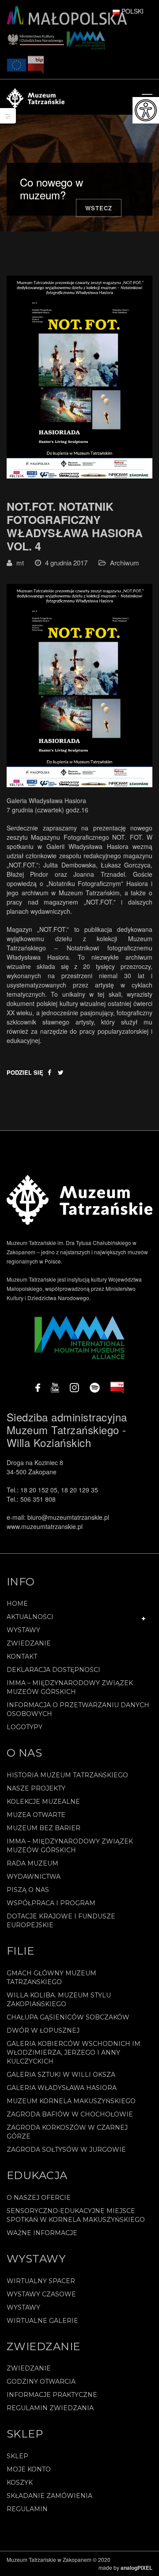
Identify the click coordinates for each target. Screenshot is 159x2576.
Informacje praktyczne (52, 2395)
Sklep (17, 2456)
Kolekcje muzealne (43, 1802)
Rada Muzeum (32, 1863)
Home (17, 1604)
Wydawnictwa (34, 1877)
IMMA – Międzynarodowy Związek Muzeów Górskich (70, 1687)
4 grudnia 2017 (66, 563)
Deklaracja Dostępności (53, 1670)
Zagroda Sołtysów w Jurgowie (66, 2150)
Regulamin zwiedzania (50, 2408)
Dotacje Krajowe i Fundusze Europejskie (61, 1921)
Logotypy (25, 1727)
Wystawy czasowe (41, 2294)
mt (20, 563)
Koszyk (20, 2483)
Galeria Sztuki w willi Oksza (61, 2075)
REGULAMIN (27, 2509)
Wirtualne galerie (42, 2321)
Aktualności (30, 1617)
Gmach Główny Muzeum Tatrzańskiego (51, 1978)
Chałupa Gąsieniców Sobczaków (68, 2017)
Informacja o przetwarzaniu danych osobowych (78, 1709)
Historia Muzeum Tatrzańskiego (67, 1775)
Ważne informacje (42, 2233)
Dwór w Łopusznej (43, 2030)
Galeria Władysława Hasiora (62, 2088)
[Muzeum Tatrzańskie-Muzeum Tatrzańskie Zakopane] (36, 97)
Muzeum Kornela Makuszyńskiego (71, 2101)
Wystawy (23, 1630)
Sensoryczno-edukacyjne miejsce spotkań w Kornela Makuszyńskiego (76, 2215)
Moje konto (29, 2469)
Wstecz (99, 208)
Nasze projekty (36, 1788)
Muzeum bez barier (44, 1828)
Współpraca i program (51, 1903)
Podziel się (25, 1072)
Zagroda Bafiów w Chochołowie (70, 2114)
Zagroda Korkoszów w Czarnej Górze (67, 2132)
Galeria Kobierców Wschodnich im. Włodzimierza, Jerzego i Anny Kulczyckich (74, 2053)
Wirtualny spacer (41, 2281)
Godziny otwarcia (41, 2382)
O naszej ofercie (39, 2198)
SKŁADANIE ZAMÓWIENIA (49, 2496)
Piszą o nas (28, 1890)
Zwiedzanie (29, 1643)
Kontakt (22, 1656)
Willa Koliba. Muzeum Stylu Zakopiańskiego (59, 2000)
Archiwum (125, 563)
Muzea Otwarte (36, 1815)
